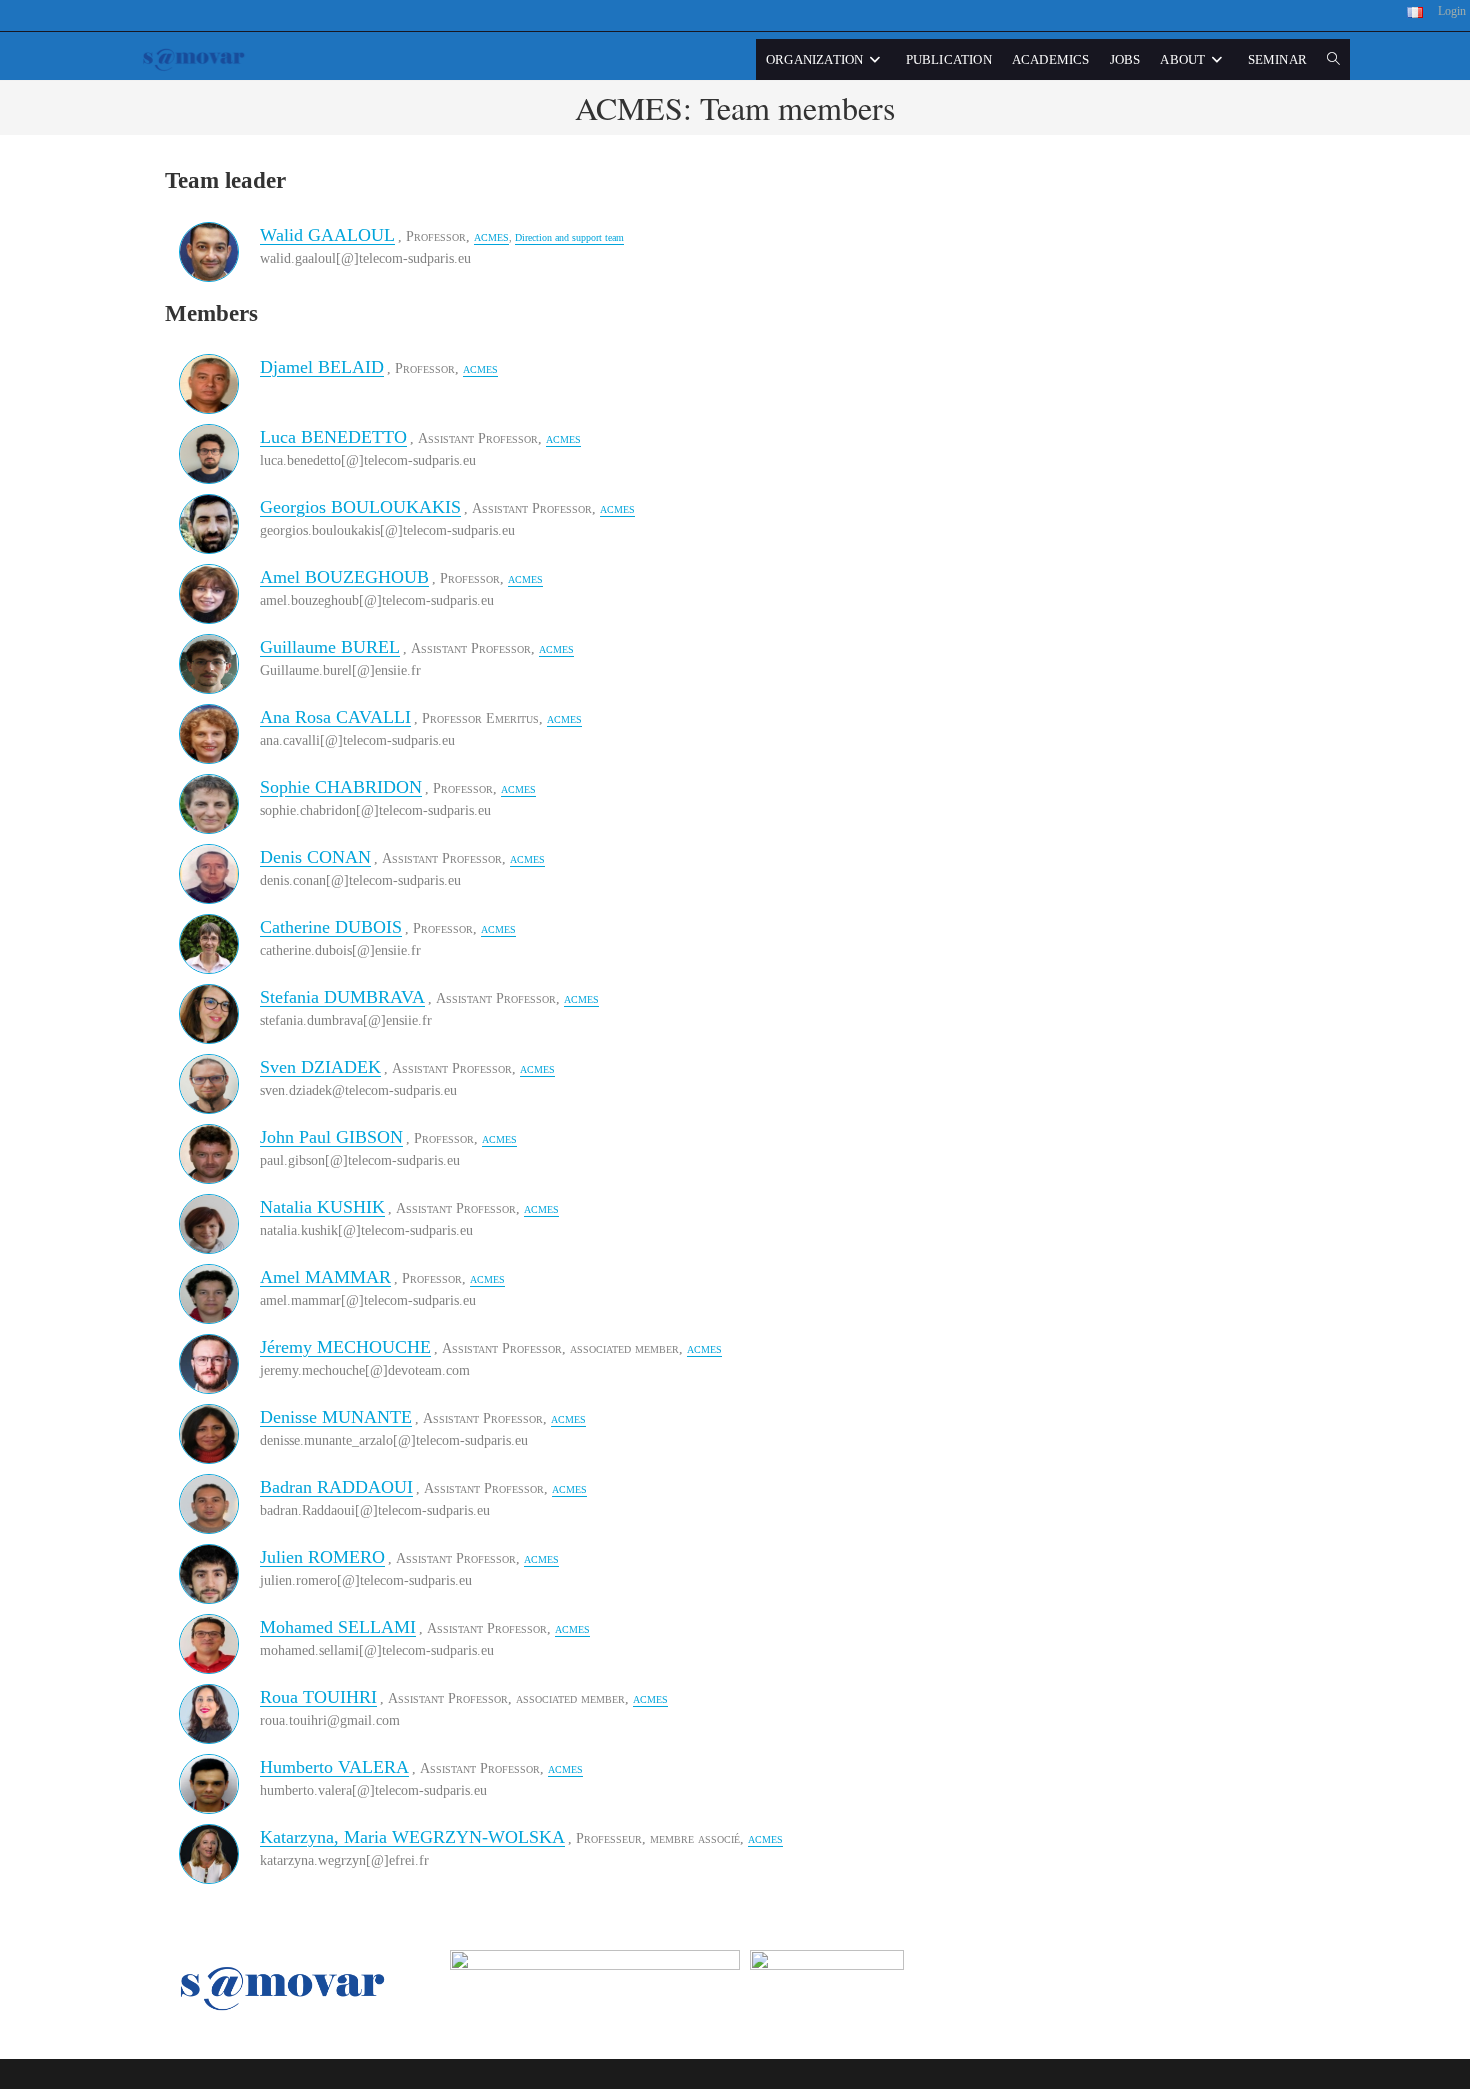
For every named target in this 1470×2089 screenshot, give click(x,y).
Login (1452, 11)
